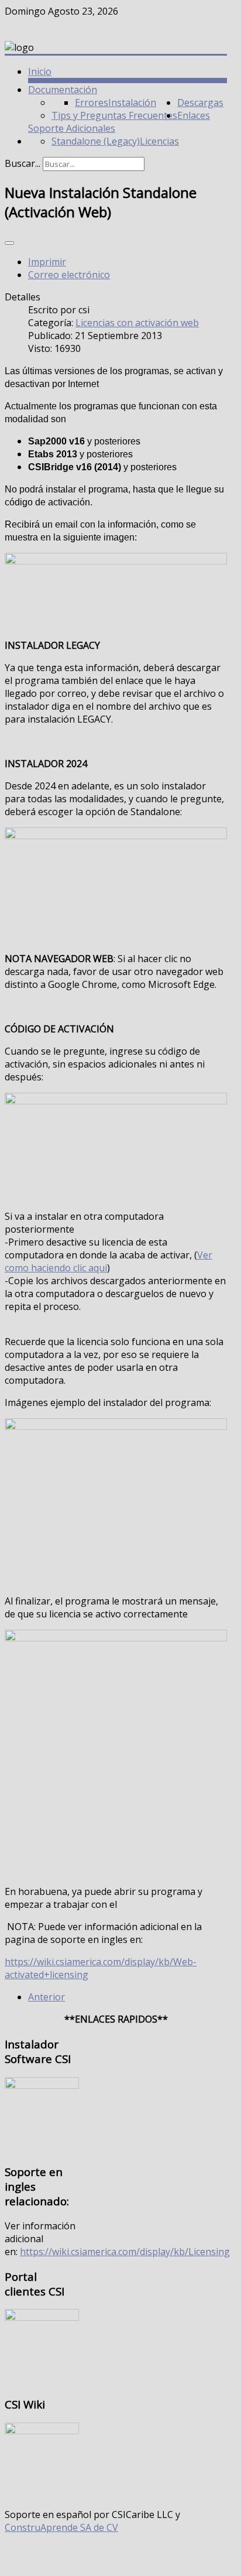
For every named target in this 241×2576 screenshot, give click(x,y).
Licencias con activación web (137, 323)
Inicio (40, 71)
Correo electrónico (69, 275)
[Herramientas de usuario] (9, 243)
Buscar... (23, 163)
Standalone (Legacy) (96, 141)
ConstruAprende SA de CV (61, 2527)
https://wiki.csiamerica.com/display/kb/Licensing (125, 2252)
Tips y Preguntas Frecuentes (114, 115)
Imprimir (47, 262)
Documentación (63, 90)
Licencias (159, 141)
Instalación (132, 102)
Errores (92, 102)
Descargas (200, 102)
